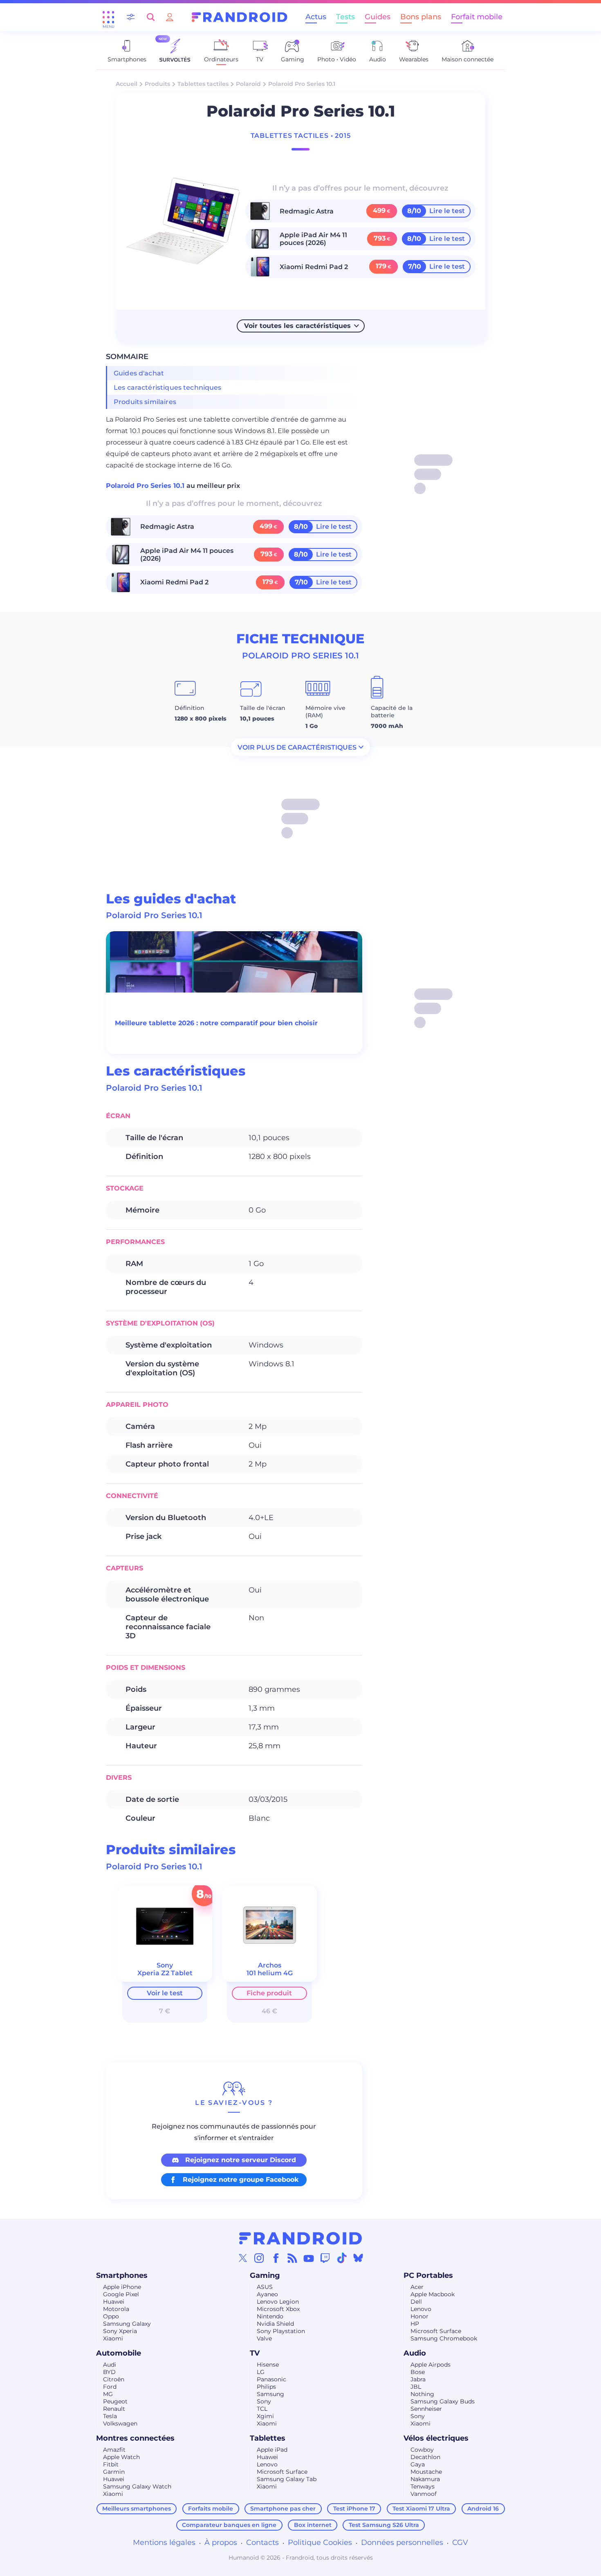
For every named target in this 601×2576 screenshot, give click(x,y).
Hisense (268, 2365)
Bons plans (421, 17)
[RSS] (292, 2258)
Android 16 (483, 2509)
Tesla (110, 2416)
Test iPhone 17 (354, 2509)
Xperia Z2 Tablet (165, 1973)
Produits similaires (145, 402)
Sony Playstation (281, 2331)
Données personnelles (402, 2542)
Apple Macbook (433, 2294)
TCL (262, 2409)
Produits (157, 84)
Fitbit (111, 2464)
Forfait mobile (477, 17)
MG (108, 2394)
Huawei (114, 2302)
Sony (264, 2401)
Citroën (114, 2379)
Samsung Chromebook (444, 2338)
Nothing (422, 2394)
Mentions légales (164, 2542)
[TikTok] (342, 2258)
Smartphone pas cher (283, 2509)
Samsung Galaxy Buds (443, 2401)
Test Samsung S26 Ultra (384, 2525)
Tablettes (268, 2438)
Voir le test (165, 1993)
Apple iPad (272, 2450)
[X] (243, 2258)
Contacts (262, 2542)
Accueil (127, 84)
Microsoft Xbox (278, 2309)
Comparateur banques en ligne (229, 2525)
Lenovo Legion (278, 2302)
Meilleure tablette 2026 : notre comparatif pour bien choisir (216, 1023)
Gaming (265, 2275)
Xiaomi (113, 2338)
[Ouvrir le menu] (108, 17)
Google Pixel (121, 2294)
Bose (418, 2372)
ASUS (265, 2287)
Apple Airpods (431, 2365)
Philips (266, 2387)
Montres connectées (135, 2438)
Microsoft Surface (436, 2331)
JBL (416, 2387)
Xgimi (265, 2416)
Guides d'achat (139, 373)
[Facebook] (276, 2258)
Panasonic (271, 2379)
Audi (110, 2365)
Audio (415, 2353)
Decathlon (425, 2457)
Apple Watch (121, 2457)
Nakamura (425, 2479)
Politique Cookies (320, 2542)
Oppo (111, 2316)
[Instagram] (259, 2258)
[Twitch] (325, 2258)
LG (261, 2372)
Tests (345, 17)
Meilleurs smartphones (137, 2509)
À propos (221, 2542)
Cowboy (422, 2450)
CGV (460, 2542)
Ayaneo (267, 2294)
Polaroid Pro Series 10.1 (146, 486)
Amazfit (114, 2450)
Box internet (313, 2525)
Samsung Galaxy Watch (137, 2486)
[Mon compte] (170, 17)
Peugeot (115, 2401)
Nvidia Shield (275, 2324)
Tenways (423, 2486)
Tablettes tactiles (203, 84)
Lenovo (421, 2309)
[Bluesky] (358, 2258)
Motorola (116, 2309)
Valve (264, 2338)
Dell (416, 2302)
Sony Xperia (120, 2331)
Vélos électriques (436, 2438)
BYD (109, 2372)
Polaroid (248, 84)
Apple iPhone (122, 2287)
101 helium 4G (270, 1973)
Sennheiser (426, 2409)
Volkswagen (120, 2423)
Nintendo (270, 2316)
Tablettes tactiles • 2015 (301, 136)
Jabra (418, 2379)
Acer (417, 2287)
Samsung (270, 2394)
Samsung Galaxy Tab (287, 2479)
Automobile (119, 2353)
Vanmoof (424, 2494)
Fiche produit (269, 1993)
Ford (110, 2387)
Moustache (426, 2472)
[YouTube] (309, 2258)
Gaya (418, 2464)
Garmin (114, 2472)
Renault (114, 2409)
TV (255, 2353)
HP (415, 2324)
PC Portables (428, 2275)
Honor (419, 2316)
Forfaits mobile (211, 2509)
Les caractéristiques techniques (168, 387)
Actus (316, 17)
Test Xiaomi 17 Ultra (421, 2509)
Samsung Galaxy (127, 2324)
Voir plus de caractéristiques (297, 747)
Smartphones (122, 2275)
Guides (378, 17)
